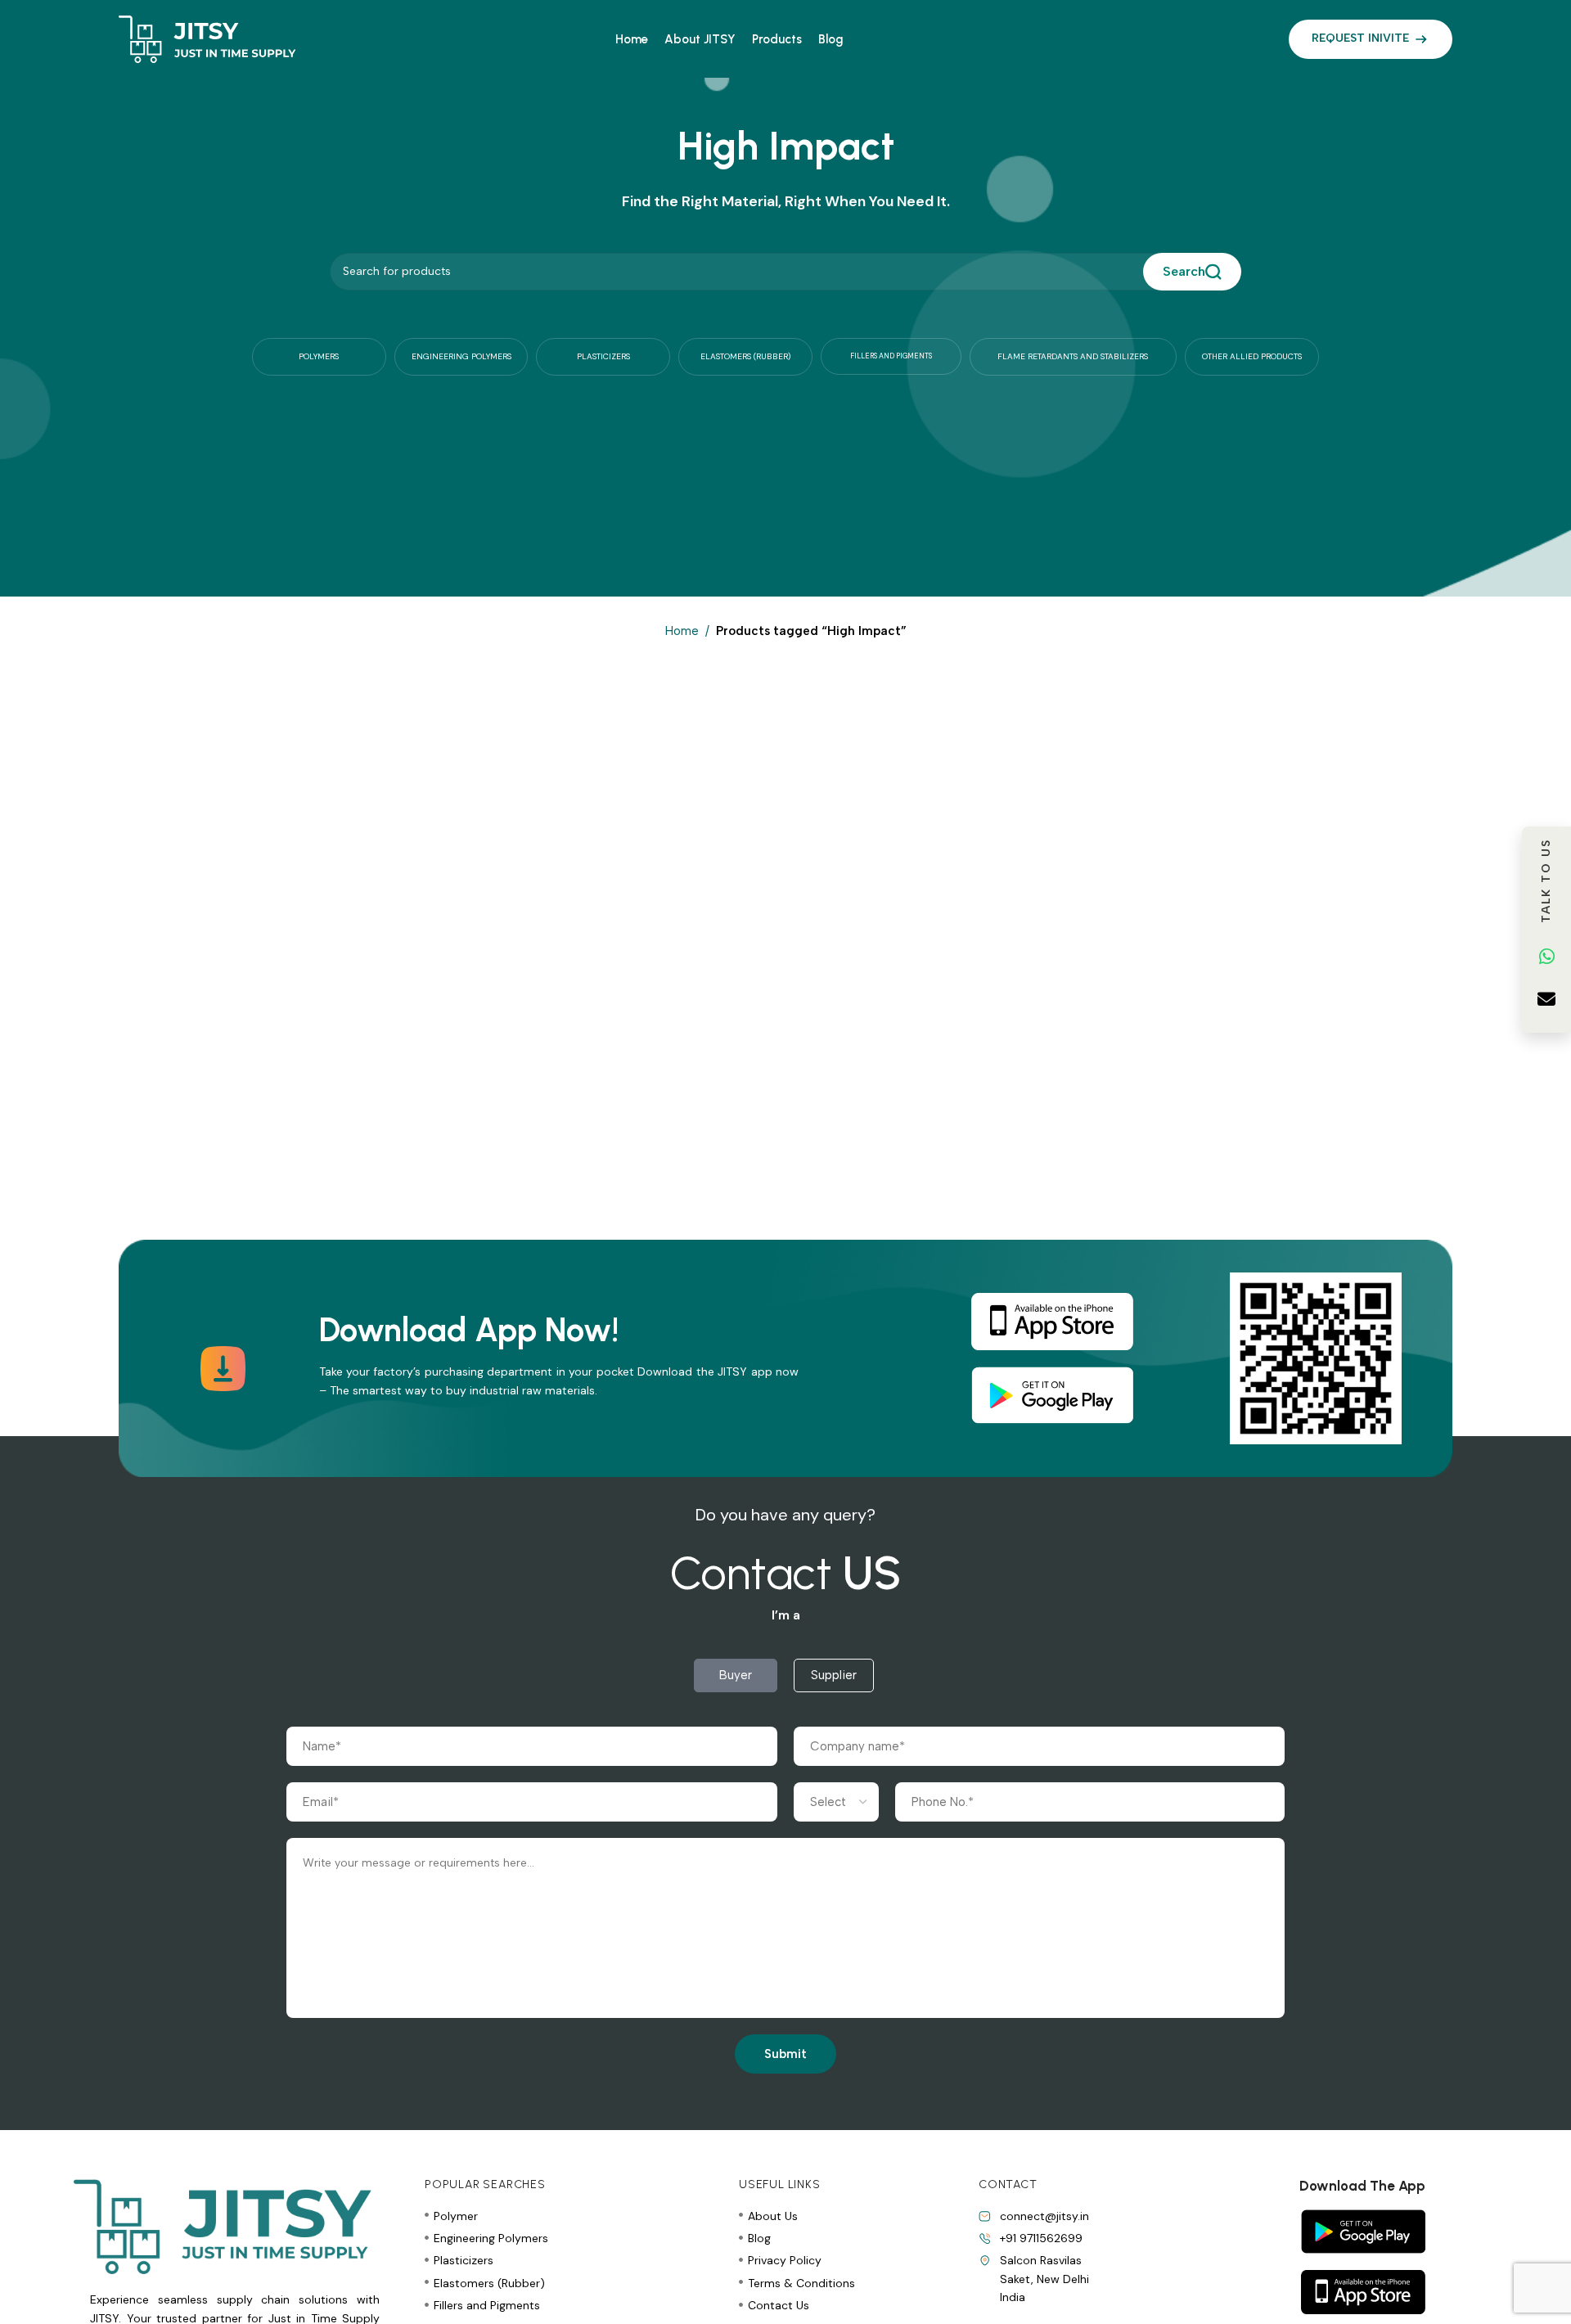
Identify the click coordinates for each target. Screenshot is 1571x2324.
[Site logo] (207, 38)
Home (682, 631)
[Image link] (1052, 1321)
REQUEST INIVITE (1360, 38)
